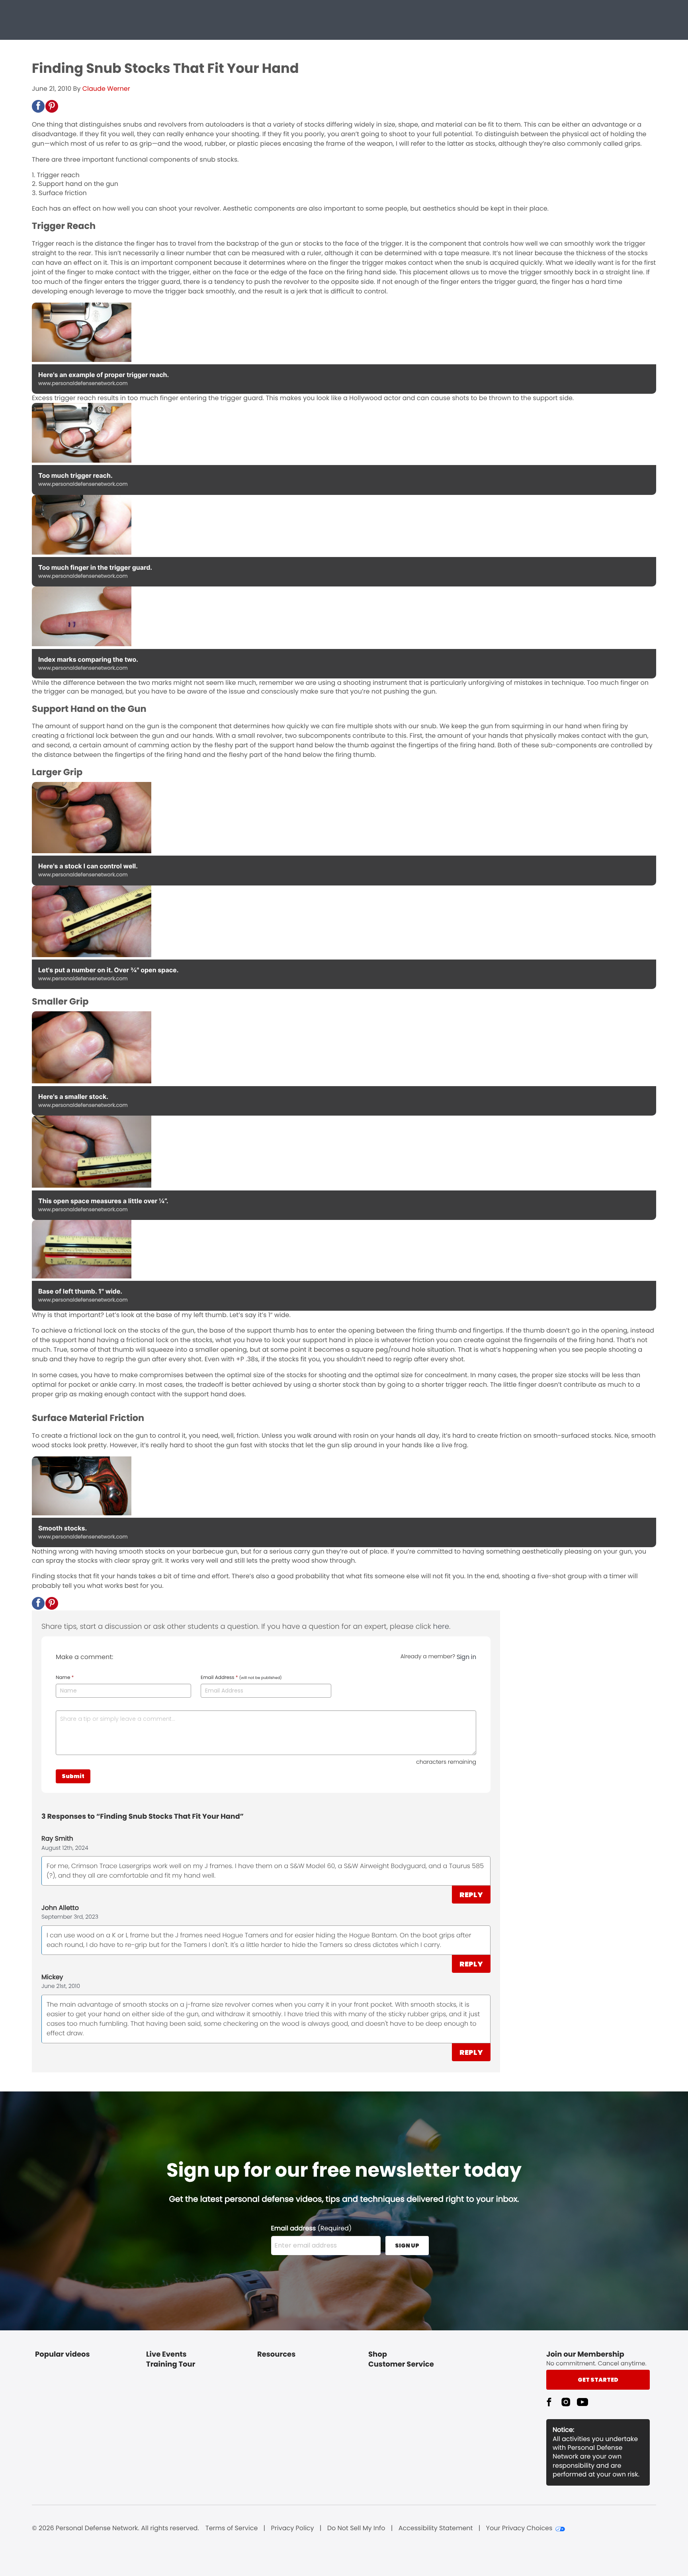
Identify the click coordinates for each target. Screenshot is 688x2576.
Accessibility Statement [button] (436, 2528)
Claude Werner (106, 89)
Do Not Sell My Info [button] (356, 2528)
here (441, 1627)
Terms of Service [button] (232, 2528)
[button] (38, 106)
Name (65, 1678)
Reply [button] (471, 1895)
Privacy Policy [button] (293, 2528)
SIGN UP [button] (407, 2246)
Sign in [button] (466, 1657)
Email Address (241, 1678)
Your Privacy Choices (519, 2528)
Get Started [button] (598, 2380)
